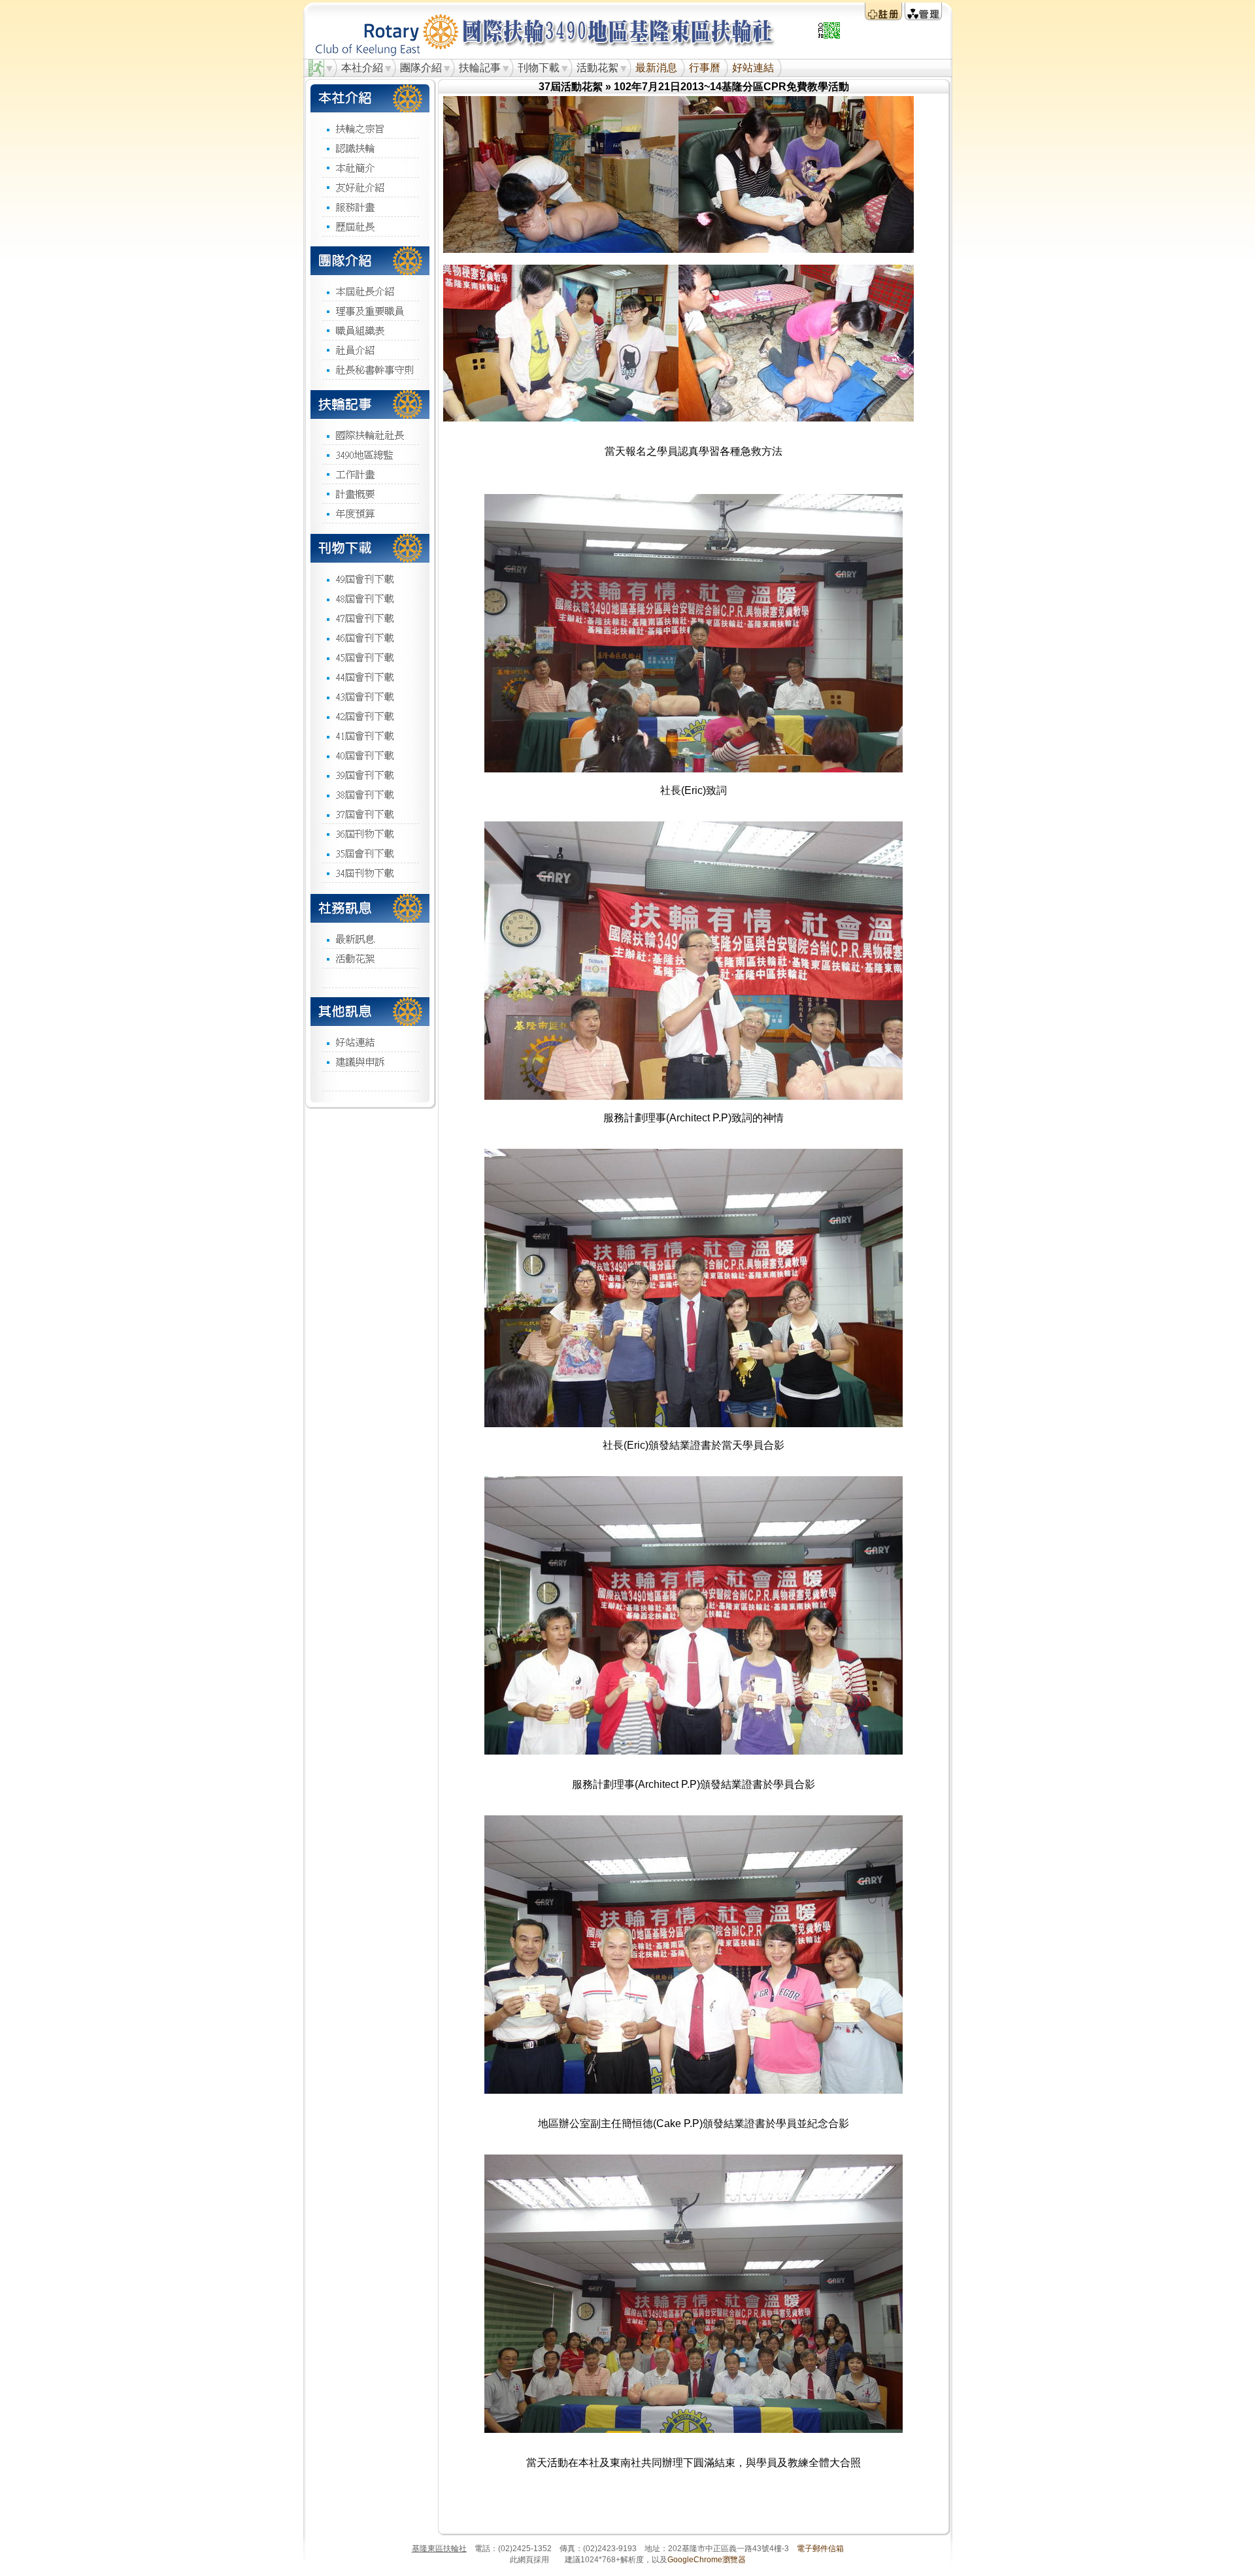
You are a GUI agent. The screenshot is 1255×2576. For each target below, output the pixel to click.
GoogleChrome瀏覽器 (707, 2560)
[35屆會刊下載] (370, 853)
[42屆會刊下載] (370, 716)
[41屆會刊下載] (370, 735)
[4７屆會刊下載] (370, 618)
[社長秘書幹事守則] (370, 369)
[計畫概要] (370, 493)
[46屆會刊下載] (370, 637)
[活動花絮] (370, 958)
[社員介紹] (370, 350)
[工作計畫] (370, 474)
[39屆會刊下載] (370, 774)
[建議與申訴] (370, 1061)
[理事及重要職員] (370, 310)
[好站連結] (370, 1042)
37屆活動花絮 (571, 87)
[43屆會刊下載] (370, 696)
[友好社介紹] (370, 187)
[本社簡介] (370, 167)
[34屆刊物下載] (370, 872)
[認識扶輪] (370, 148)
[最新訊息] (370, 938)
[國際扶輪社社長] (370, 435)
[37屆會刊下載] (370, 814)
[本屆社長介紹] (370, 291)
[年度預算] (370, 513)
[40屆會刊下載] (370, 755)
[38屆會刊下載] (370, 794)
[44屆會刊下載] (370, 676)
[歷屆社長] (370, 226)
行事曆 (705, 68)
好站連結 (753, 68)
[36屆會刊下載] (370, 833)
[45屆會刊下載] (370, 657)
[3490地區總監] (370, 454)
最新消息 (656, 68)
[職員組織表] (370, 330)
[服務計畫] (370, 206)
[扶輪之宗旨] (370, 128)
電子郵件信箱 (820, 2549)
